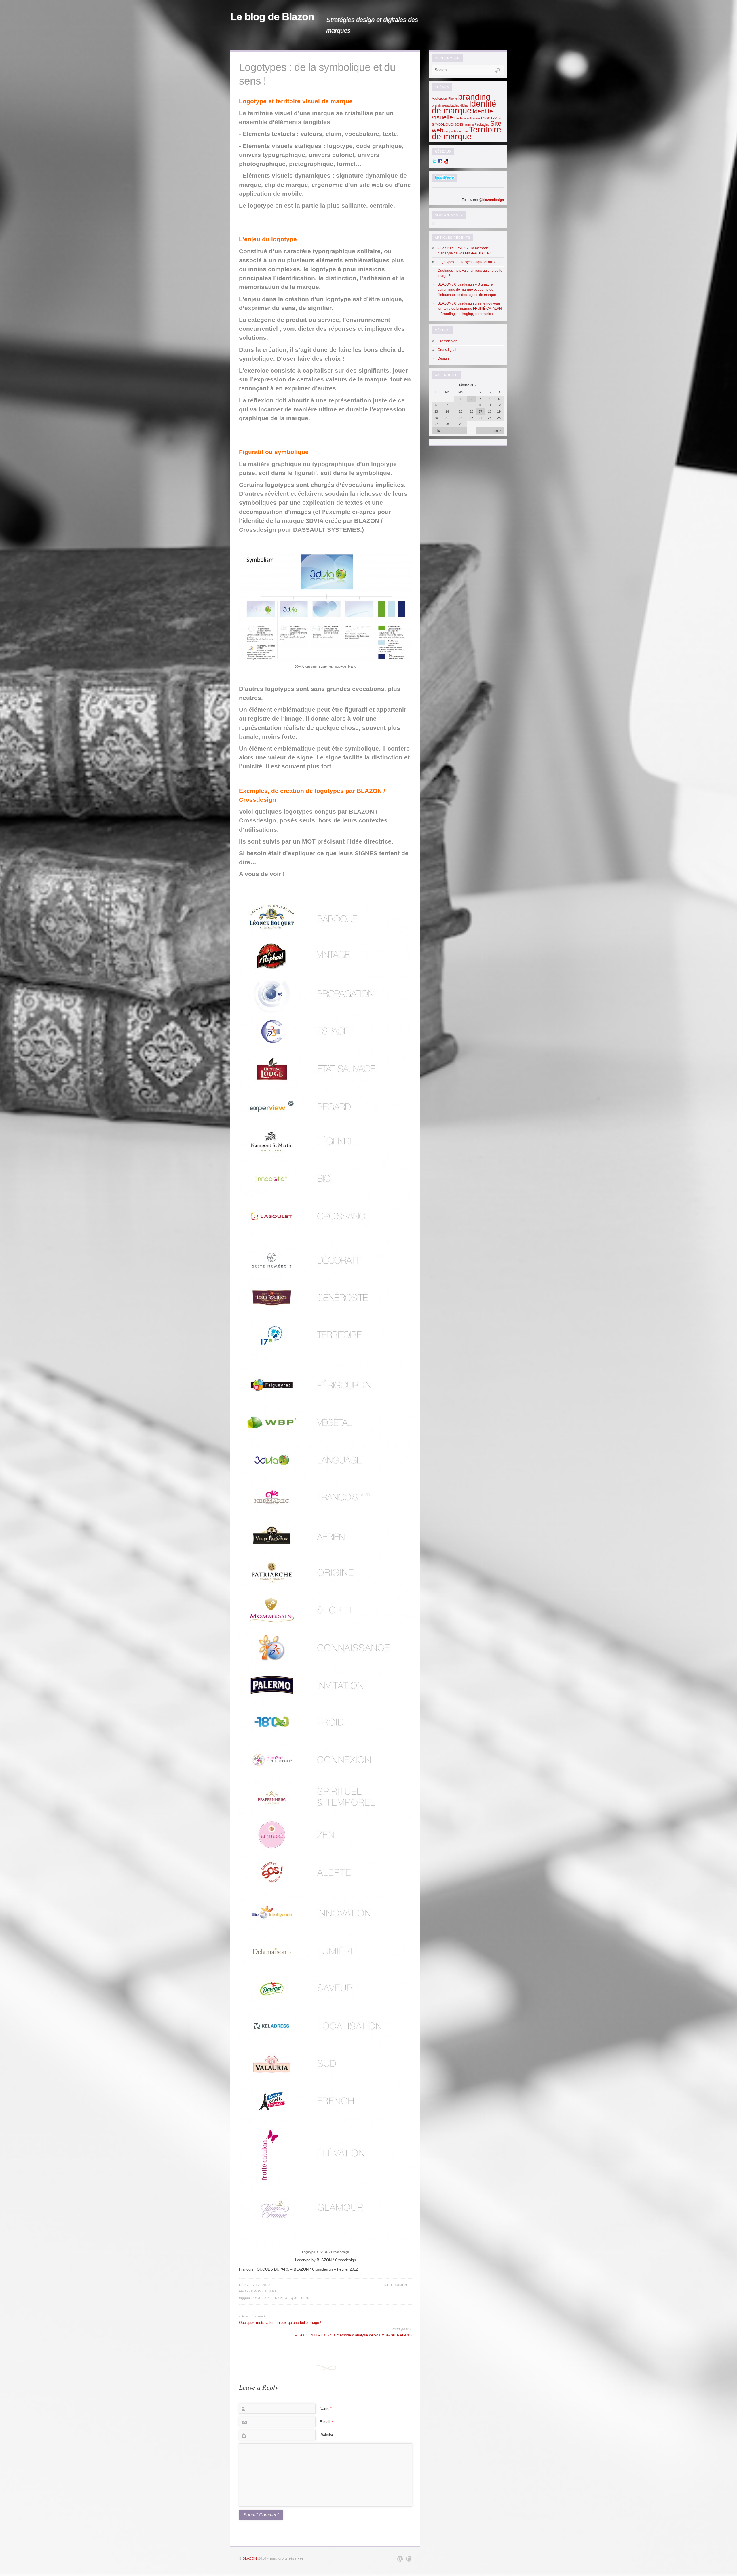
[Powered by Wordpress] (400, 2559)
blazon (250, 2558)
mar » (497, 430)
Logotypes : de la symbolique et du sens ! (470, 262)
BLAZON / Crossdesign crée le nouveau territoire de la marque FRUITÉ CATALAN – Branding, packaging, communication (470, 309)
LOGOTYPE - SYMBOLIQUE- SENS (281, 2298)
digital (464, 105)
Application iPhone (445, 98)
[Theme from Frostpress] (409, 2559)
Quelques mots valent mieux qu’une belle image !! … (283, 2323)
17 (480, 411)
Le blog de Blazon (272, 17)
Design (443, 358)
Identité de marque (464, 107)
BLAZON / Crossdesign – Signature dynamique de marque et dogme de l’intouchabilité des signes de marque (467, 290)
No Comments (398, 2285)
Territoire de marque (467, 133)
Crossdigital (447, 350)
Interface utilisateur (467, 118)
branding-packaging (446, 105)
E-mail (326, 2422)
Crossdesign (264, 2291)
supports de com (456, 131)
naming (469, 124)
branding (474, 97)
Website (326, 2435)
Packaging (482, 124)
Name (326, 2409)
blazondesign (493, 200)
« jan (438, 430)
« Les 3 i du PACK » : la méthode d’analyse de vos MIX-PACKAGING (353, 2335)
